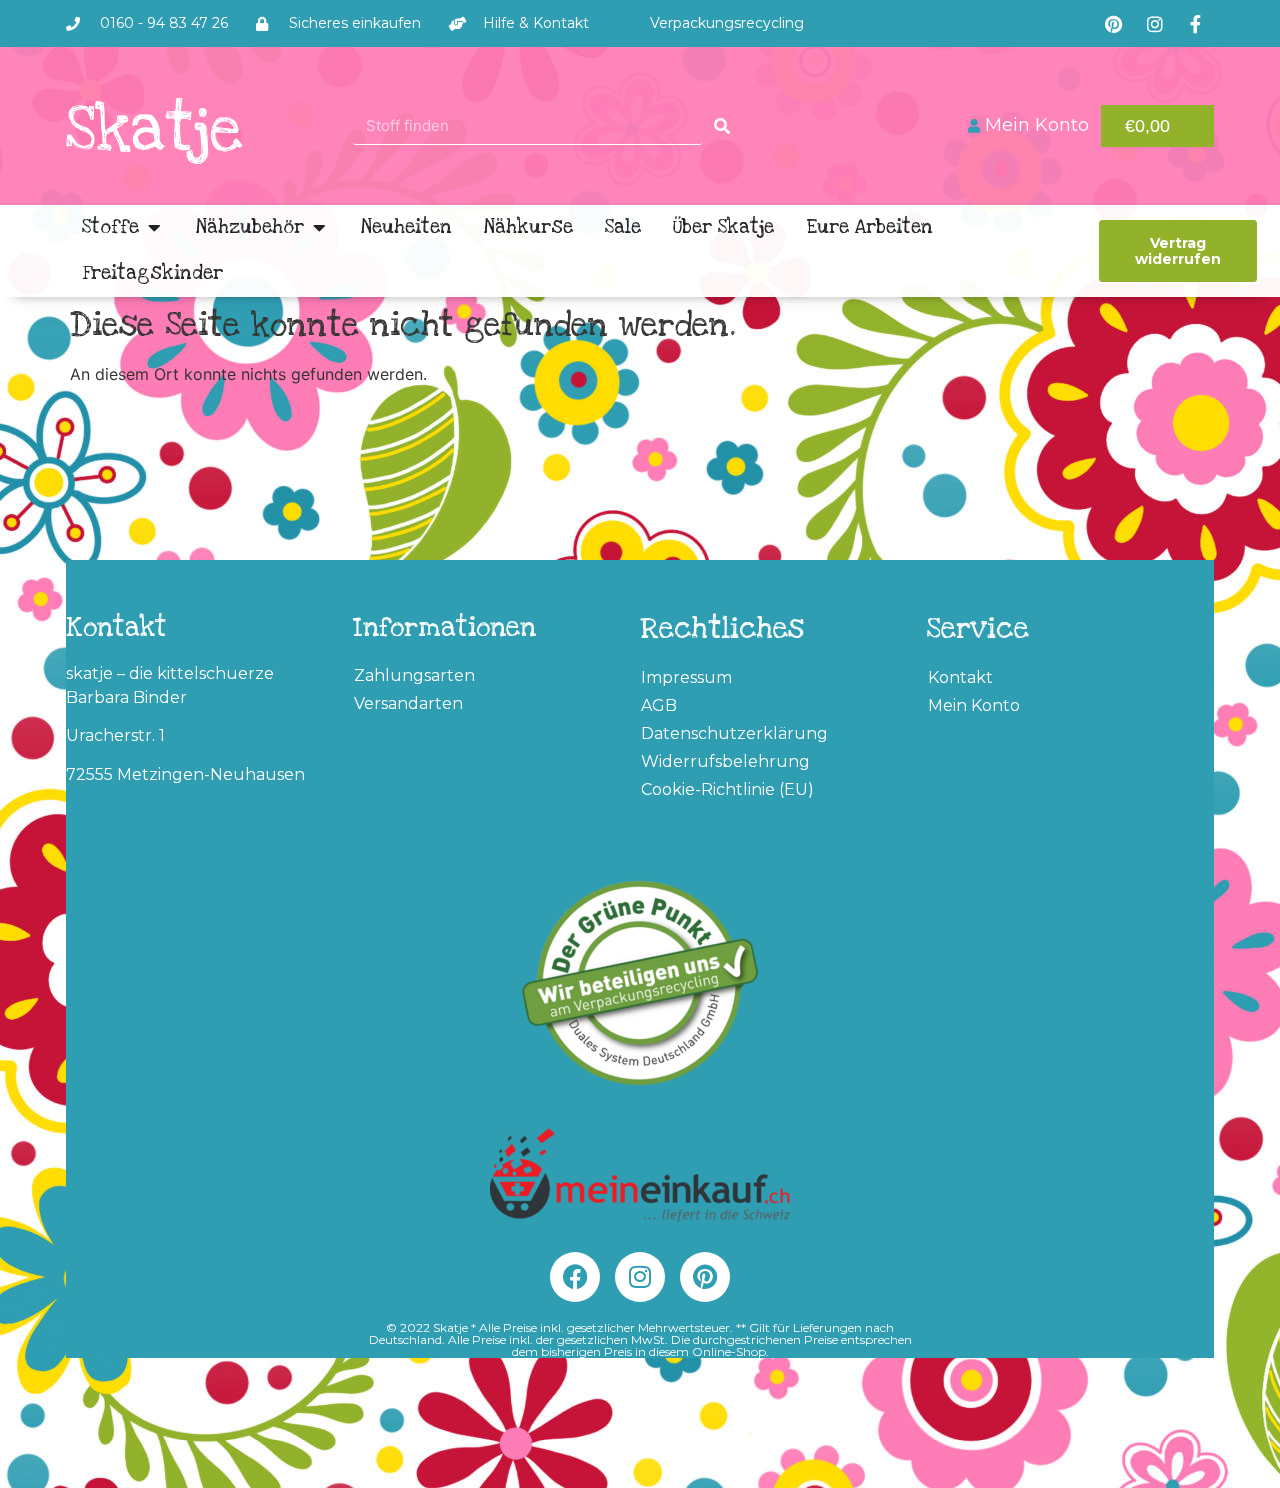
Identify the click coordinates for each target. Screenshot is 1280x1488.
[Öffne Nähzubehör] (319, 228)
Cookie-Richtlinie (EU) (727, 789)
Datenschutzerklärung (734, 733)
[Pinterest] (1114, 24)
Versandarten (408, 703)
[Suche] (721, 125)
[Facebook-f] (1196, 24)
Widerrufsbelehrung (725, 761)
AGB (659, 705)
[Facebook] (575, 1277)
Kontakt (960, 677)
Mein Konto (974, 705)
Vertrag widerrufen (1178, 251)
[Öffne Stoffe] (154, 228)
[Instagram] (1155, 24)
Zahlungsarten (414, 675)
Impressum (686, 677)
